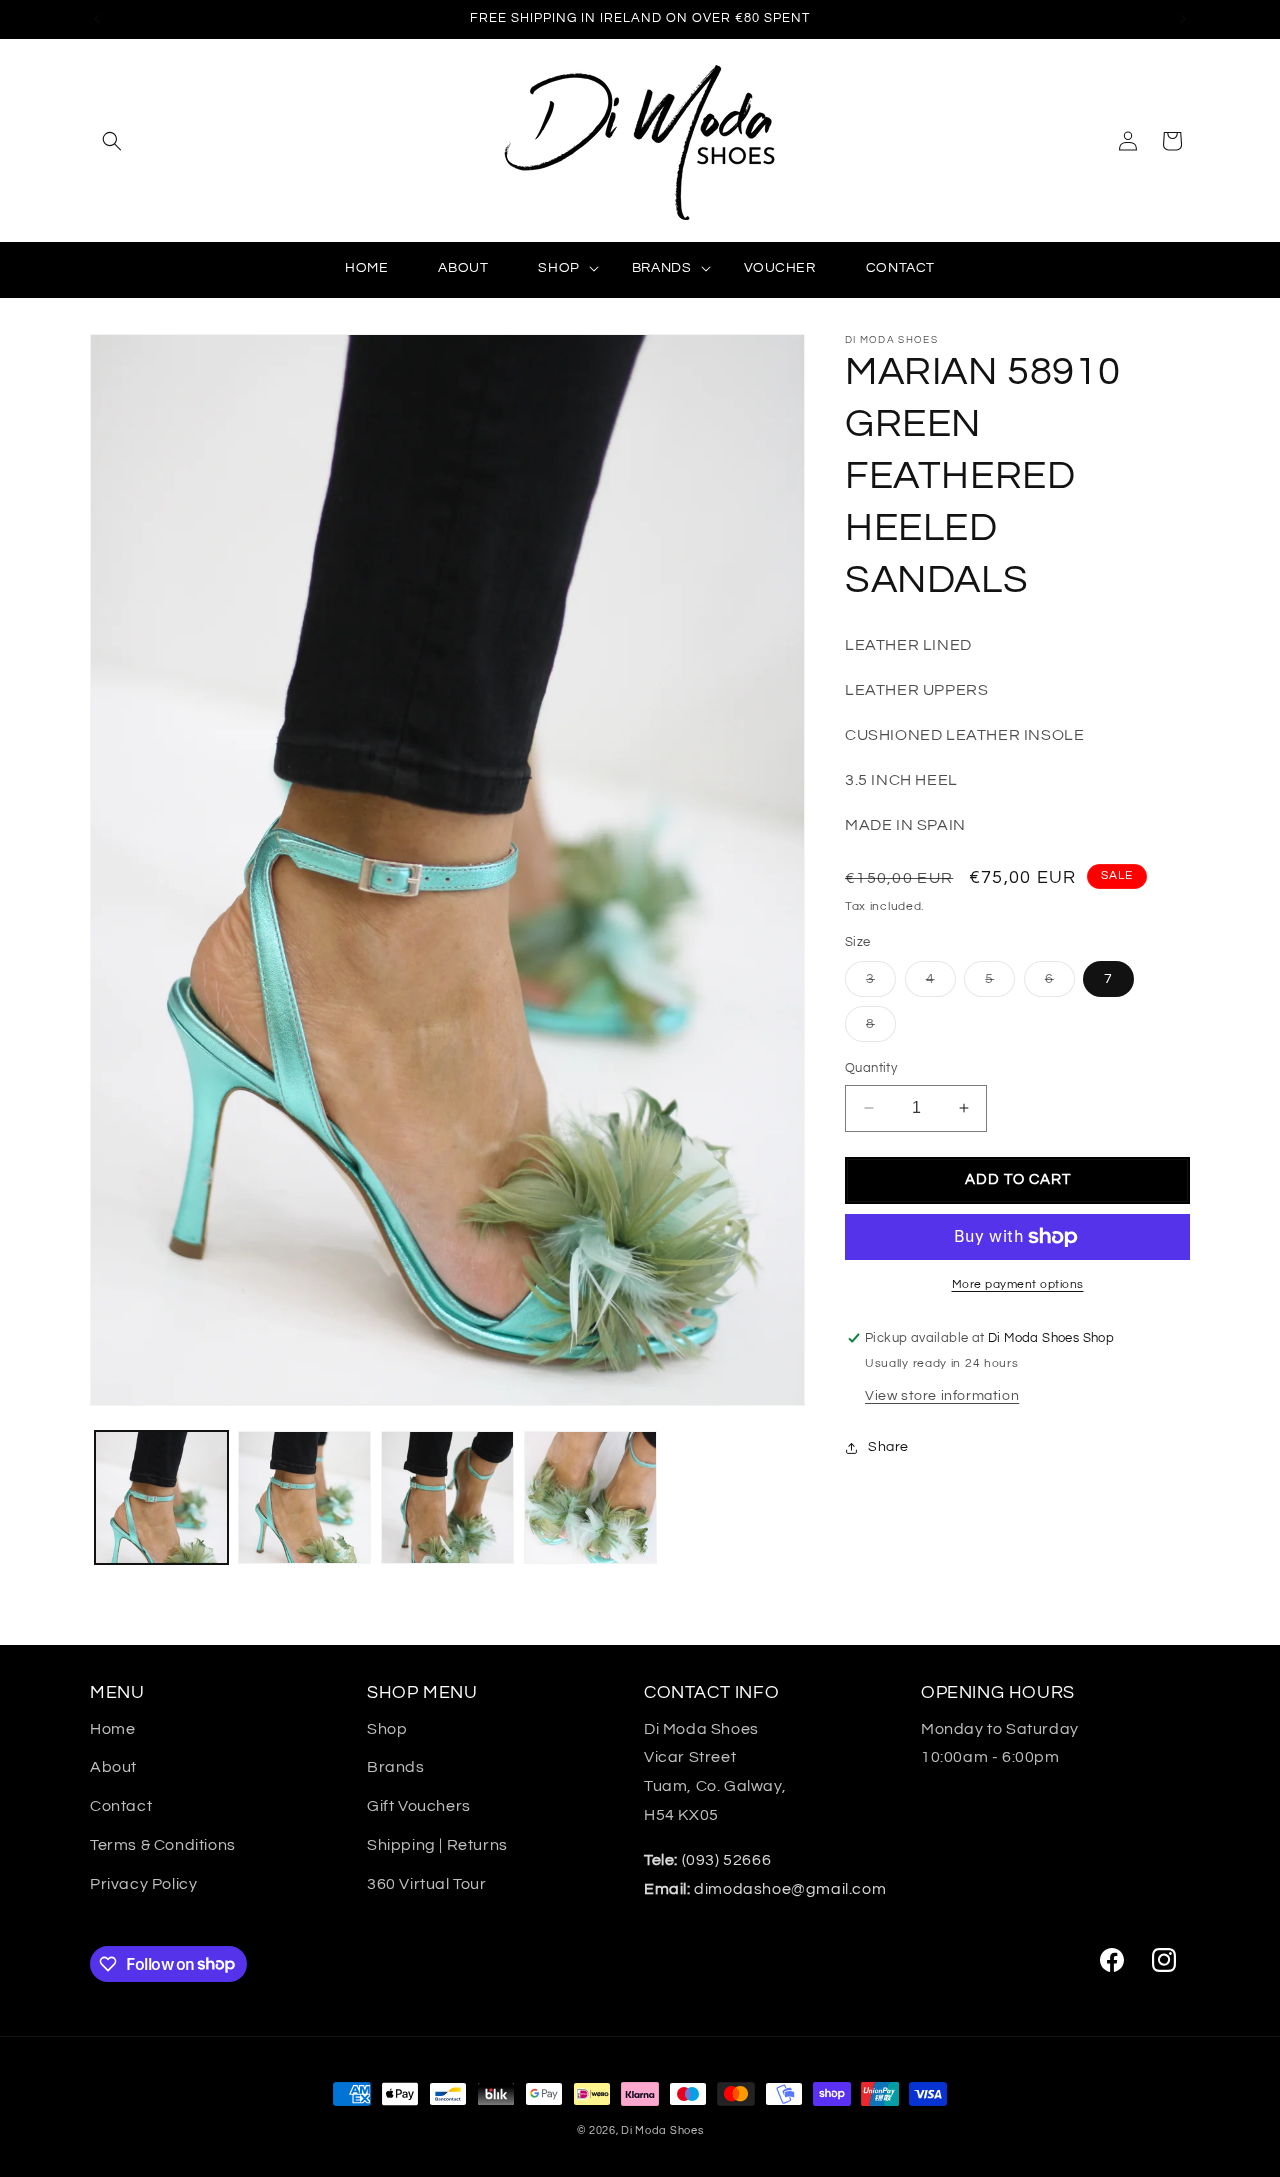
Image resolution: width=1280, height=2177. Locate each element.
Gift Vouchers (419, 1806)
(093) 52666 (707, 1860)
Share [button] (888, 1447)
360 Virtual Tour (427, 1884)
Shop (387, 1729)
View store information (942, 1396)
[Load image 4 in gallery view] (590, 1497)
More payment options (1018, 1284)
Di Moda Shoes (662, 2130)
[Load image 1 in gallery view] (161, 1497)
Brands (396, 1767)
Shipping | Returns (437, 1845)
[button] (112, 141)
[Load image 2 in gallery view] (304, 1497)
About (113, 1767)
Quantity (871, 1068)
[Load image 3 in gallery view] (447, 1497)
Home (112, 1729)
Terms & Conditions (163, 1845)
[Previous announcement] (97, 19)
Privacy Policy (143, 1884)
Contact (121, 1806)
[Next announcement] (1183, 19)
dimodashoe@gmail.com (765, 1889)
